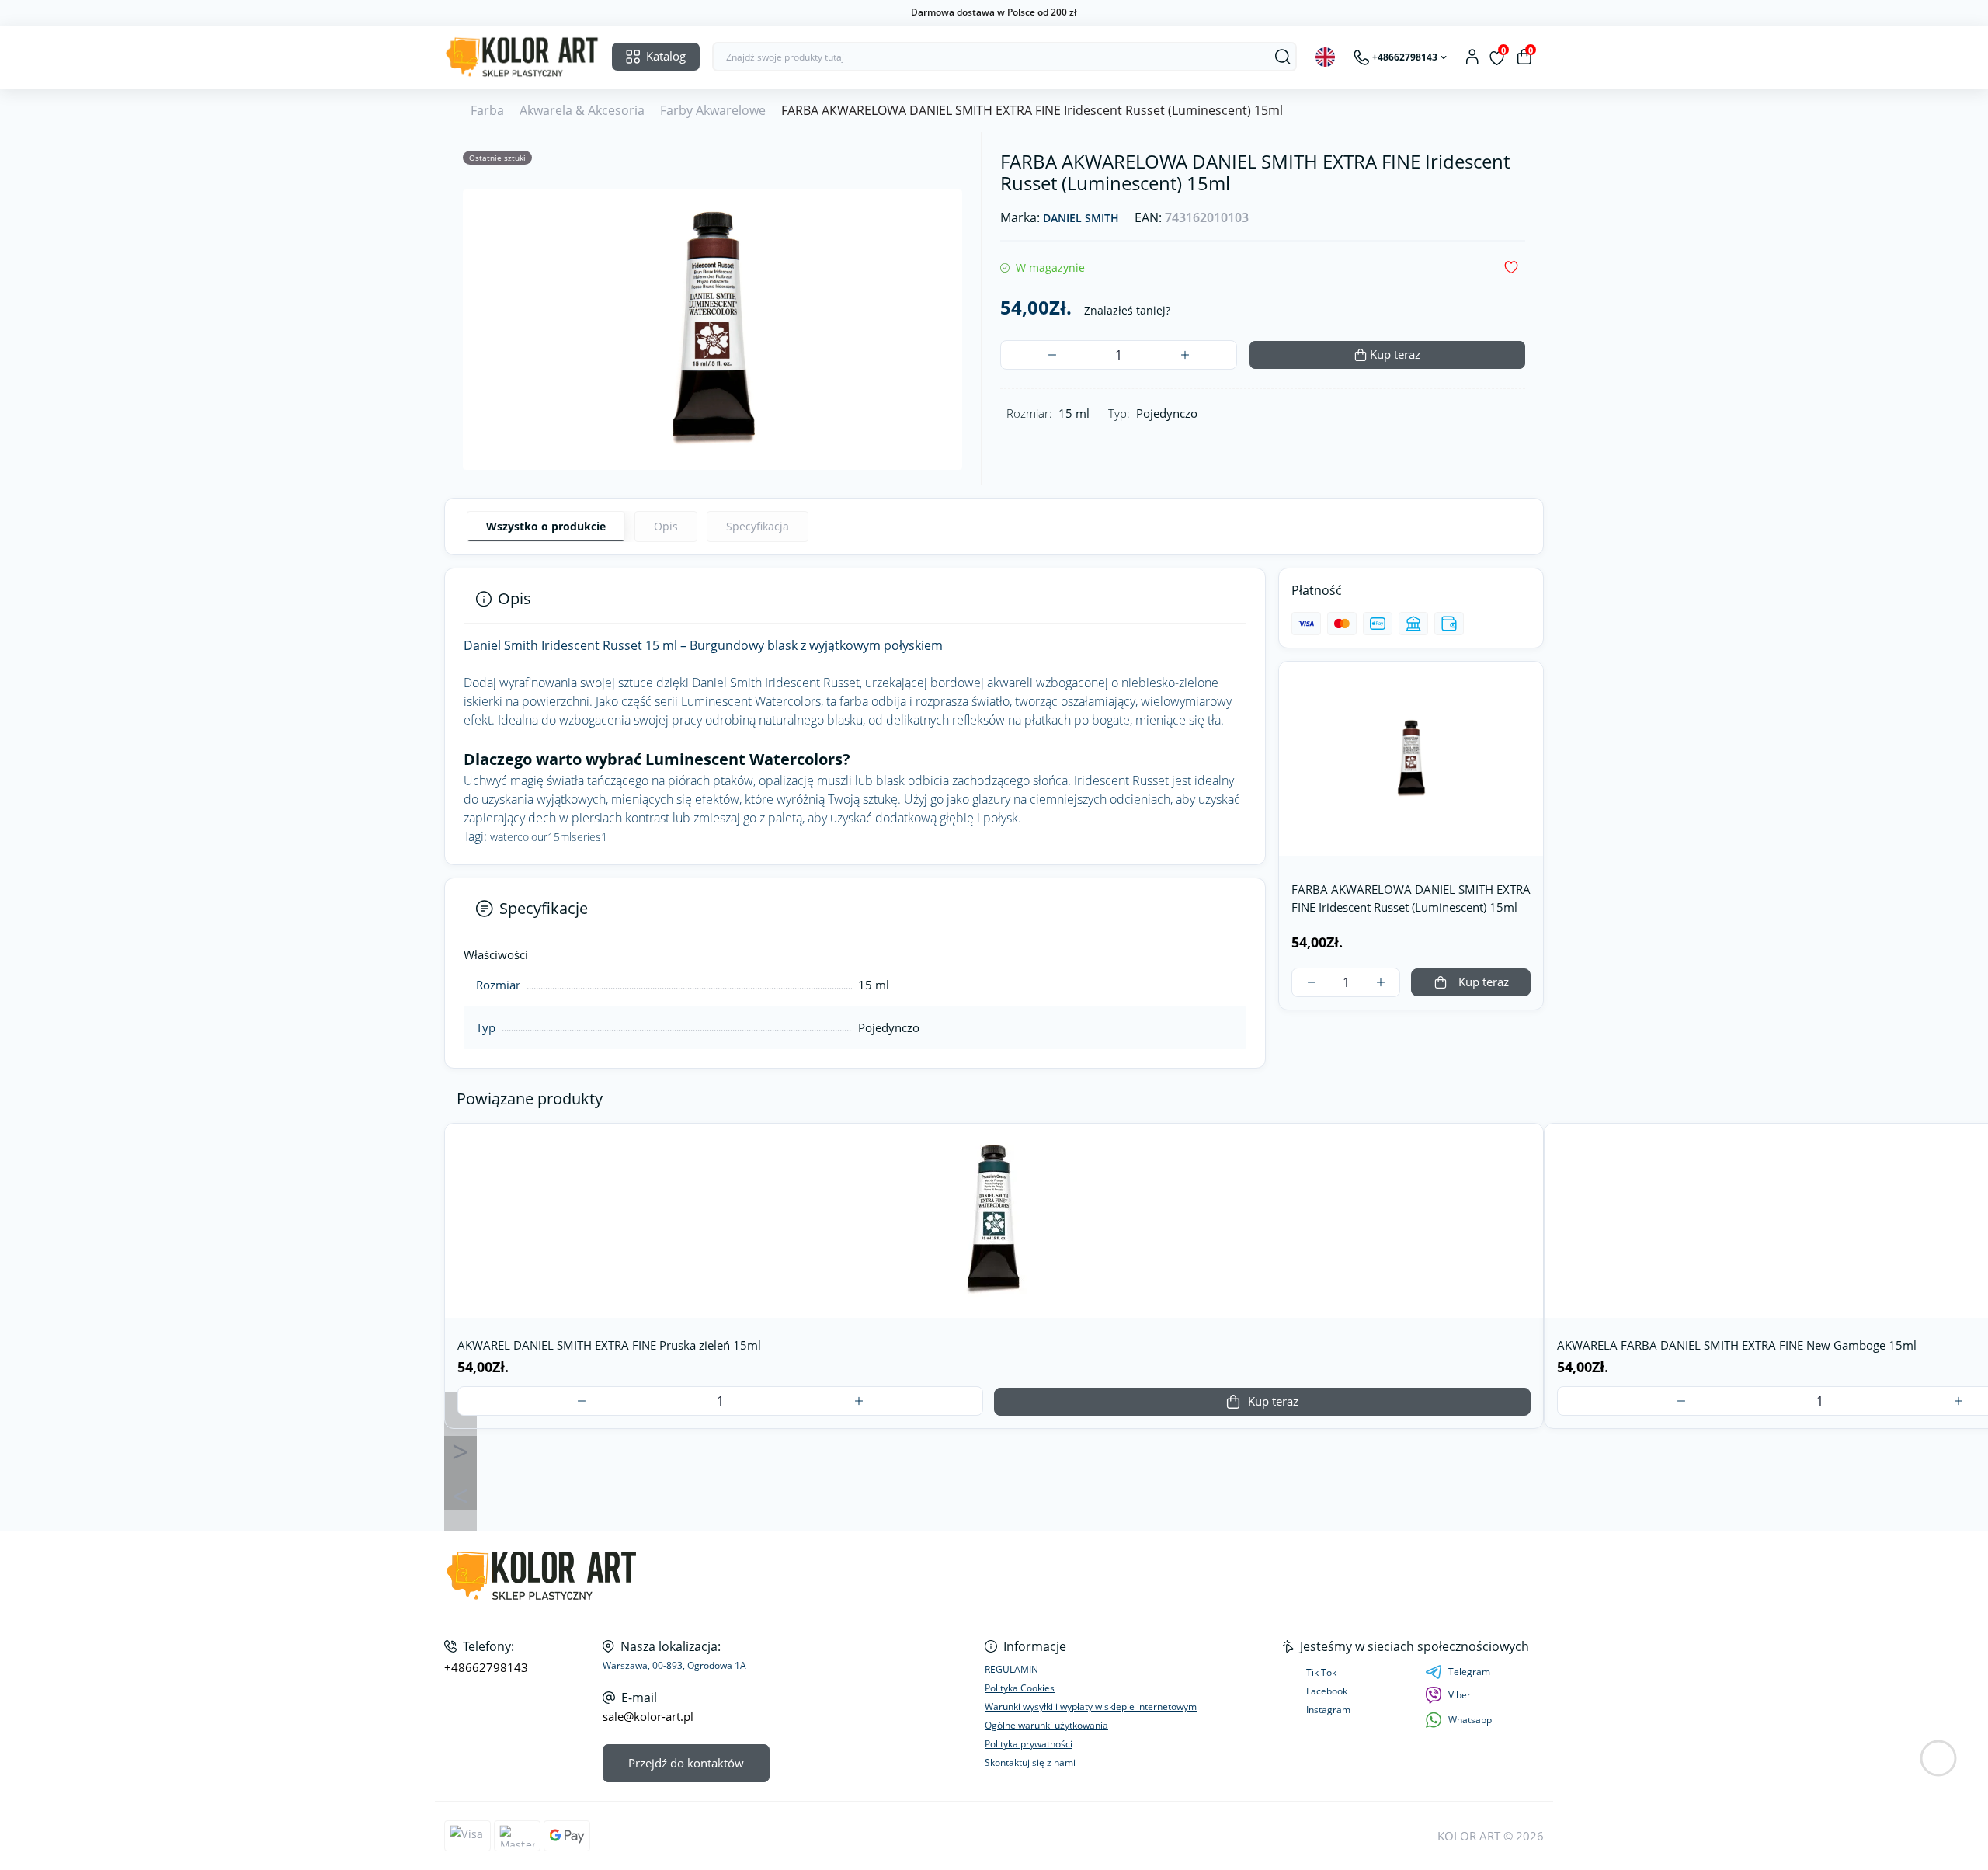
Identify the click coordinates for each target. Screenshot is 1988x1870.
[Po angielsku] (1325, 57)
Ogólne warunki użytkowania (1046, 1725)
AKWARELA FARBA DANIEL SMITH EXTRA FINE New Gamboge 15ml (1737, 1345)
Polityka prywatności (1029, 1744)
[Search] (1283, 57)
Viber (1460, 1695)
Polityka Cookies (1020, 1688)
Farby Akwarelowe (713, 110)
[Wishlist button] (1511, 268)
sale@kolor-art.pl (648, 1717)
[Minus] (1052, 355)
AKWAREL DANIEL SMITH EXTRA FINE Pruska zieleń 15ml (609, 1345)
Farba (487, 110)
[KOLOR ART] (714, 1576)
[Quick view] (1526, 1147)
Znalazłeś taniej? (1127, 310)
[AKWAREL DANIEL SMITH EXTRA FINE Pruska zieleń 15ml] (994, 1221)
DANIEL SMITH (1081, 219)
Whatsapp (1470, 1720)
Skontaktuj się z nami (1030, 1762)
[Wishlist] (1526, 1178)
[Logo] (522, 57)
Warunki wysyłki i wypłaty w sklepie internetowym (1091, 1707)
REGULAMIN (1011, 1669)
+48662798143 (486, 1668)
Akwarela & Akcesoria (582, 110)
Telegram (1469, 1672)
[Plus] (1185, 355)
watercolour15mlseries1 (549, 837)
